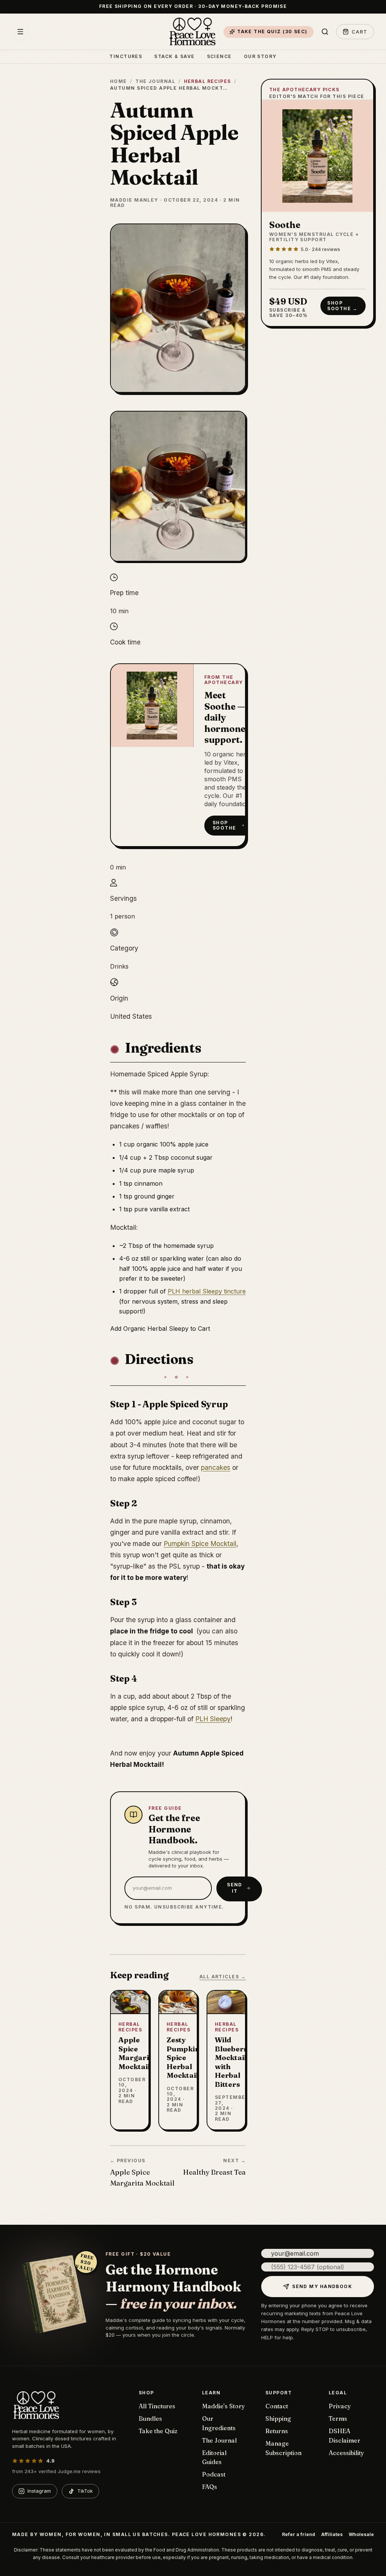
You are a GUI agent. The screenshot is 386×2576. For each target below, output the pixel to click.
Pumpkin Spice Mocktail (200, 1544)
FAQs (210, 2487)
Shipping (278, 2418)
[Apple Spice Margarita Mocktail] (130, 2060)
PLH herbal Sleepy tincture (207, 1291)
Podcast (214, 2474)
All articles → (223, 1977)
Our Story (260, 57)
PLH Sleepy (213, 1719)
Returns (277, 2431)
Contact (277, 2406)
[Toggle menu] (20, 32)
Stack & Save (174, 57)
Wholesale (361, 2535)
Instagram (39, 2491)
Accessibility (346, 2453)
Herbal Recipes (208, 81)
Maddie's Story (224, 2406)
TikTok (85, 2491)
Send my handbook (322, 2286)
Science (219, 57)
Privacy (340, 2406)
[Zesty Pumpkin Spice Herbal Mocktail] (178, 2060)
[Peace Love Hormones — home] (193, 32)
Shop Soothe (224, 825)
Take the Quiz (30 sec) (272, 31)
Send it (235, 1888)
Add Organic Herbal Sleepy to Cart (160, 1329)
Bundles (150, 2418)
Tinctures (126, 57)
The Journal (155, 81)
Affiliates (332, 2535)
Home (119, 81)
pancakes (216, 1467)
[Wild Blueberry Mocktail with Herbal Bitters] (226, 2060)
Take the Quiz (158, 2431)
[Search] (325, 32)
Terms (338, 2418)
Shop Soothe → (342, 305)
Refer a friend (299, 2535)
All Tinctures (157, 2406)
